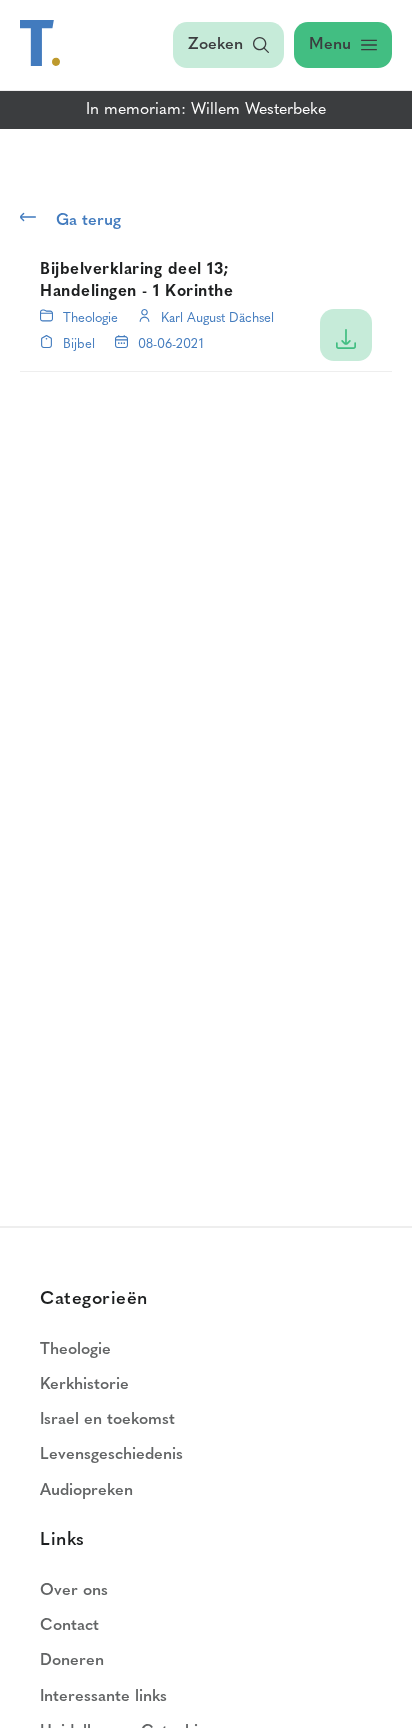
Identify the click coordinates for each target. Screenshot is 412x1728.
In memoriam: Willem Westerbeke (206, 110)
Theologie (90, 318)
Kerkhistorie (84, 1385)
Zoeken (215, 45)
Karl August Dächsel (217, 318)
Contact (69, 1626)
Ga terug (88, 221)
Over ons (74, 1591)
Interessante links (103, 1697)
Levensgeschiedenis (111, 1455)
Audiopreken (86, 1491)
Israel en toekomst (107, 1420)
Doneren (72, 1661)
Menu (330, 45)
